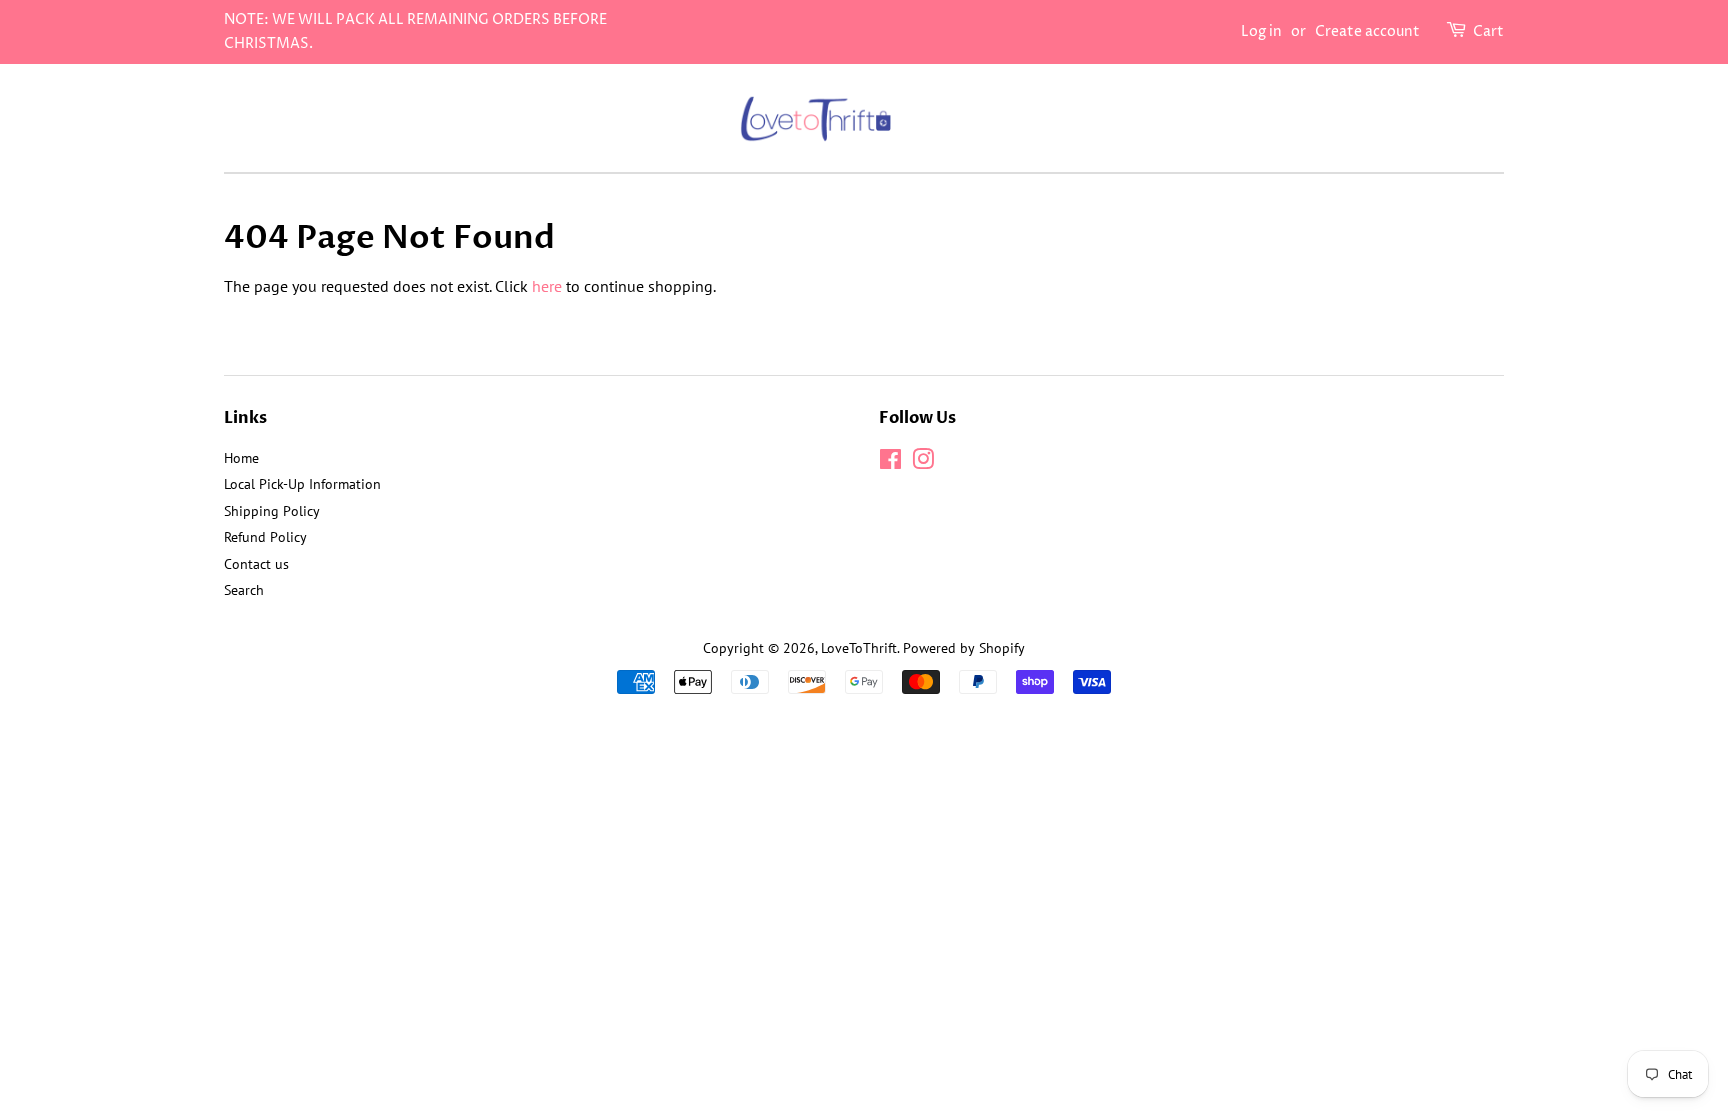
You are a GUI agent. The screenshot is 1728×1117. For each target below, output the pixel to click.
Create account (1367, 31)
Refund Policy (265, 537)
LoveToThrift (859, 648)
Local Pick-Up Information (302, 484)
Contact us (256, 564)
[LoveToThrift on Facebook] (890, 463)
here (547, 286)
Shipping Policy (272, 511)
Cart (1488, 31)
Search (244, 590)
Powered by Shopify (964, 648)
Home (241, 458)
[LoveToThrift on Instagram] (923, 463)
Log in (1261, 31)
